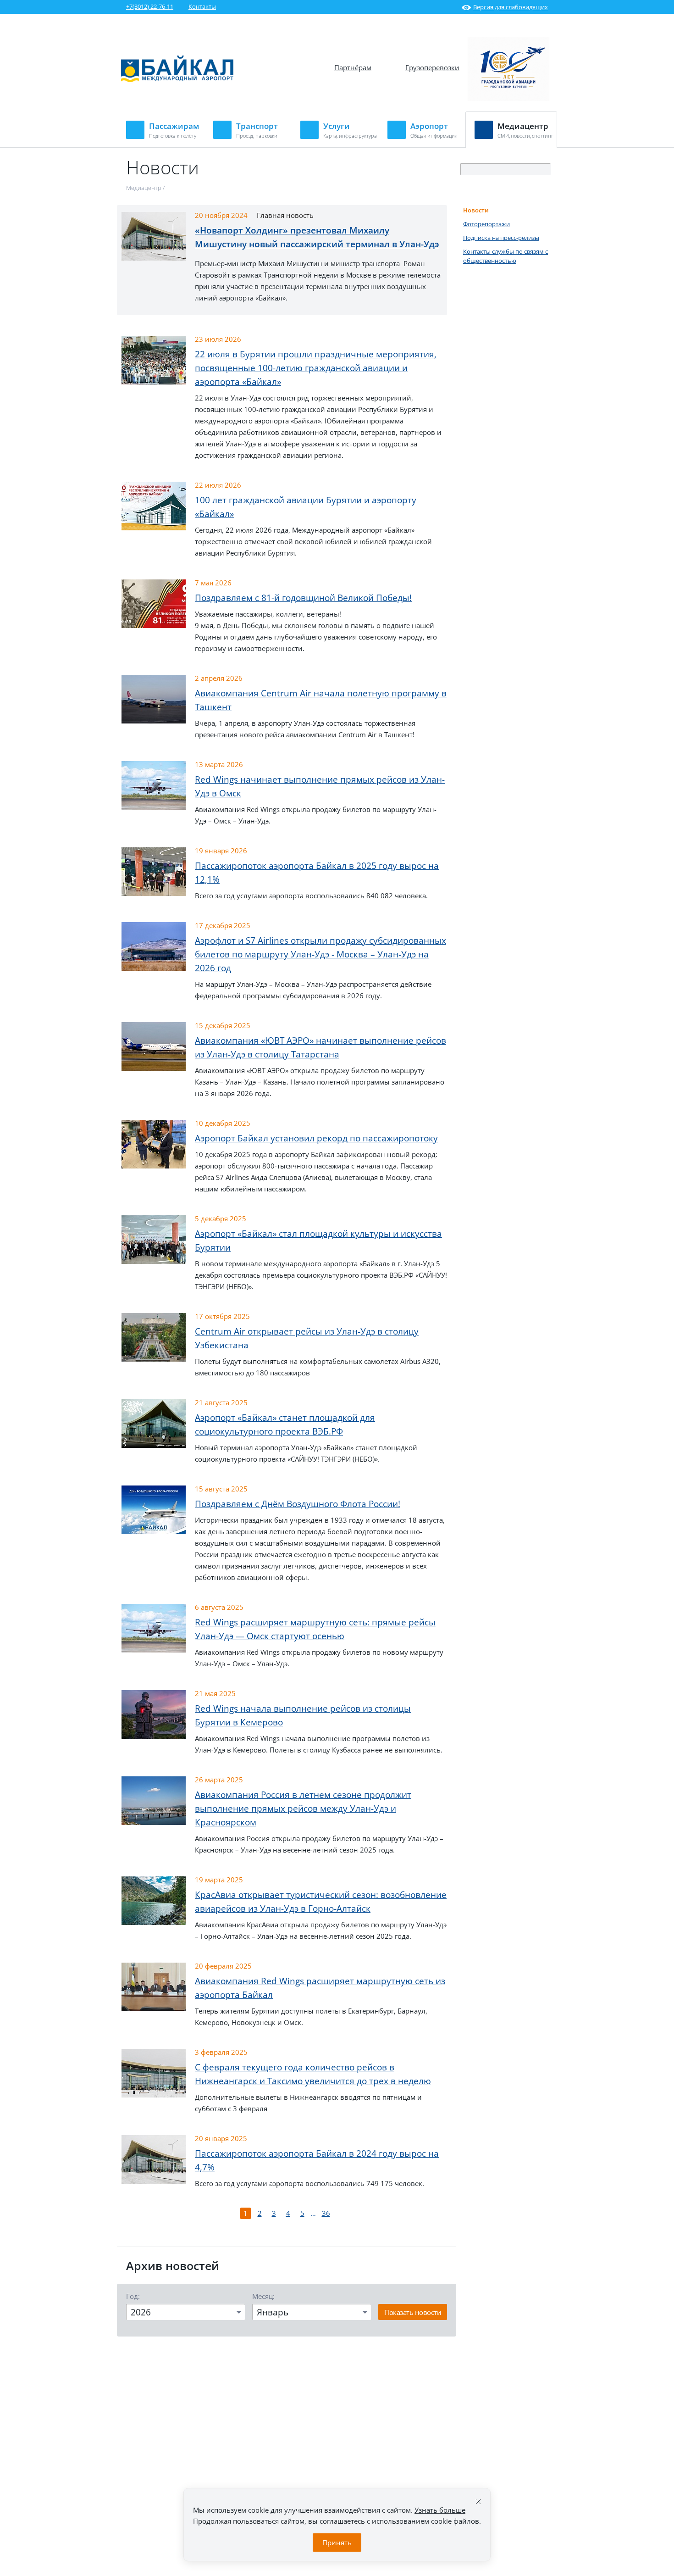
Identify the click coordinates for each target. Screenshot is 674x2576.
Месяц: (263, 2296)
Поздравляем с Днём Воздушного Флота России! (298, 1504)
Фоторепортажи (486, 224)
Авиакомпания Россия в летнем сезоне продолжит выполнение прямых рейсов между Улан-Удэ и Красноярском (303, 1808)
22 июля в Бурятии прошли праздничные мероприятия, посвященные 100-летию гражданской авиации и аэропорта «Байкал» (316, 368)
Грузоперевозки (432, 67)
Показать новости (413, 2312)
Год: (133, 2296)
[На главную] (177, 80)
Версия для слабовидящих (511, 7)
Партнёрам (353, 67)
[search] (544, 170)
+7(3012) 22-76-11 (150, 6)
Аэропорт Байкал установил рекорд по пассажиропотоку (316, 1138)
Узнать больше (440, 2510)
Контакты (202, 6)
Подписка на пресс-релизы (501, 238)
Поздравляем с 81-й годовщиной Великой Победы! (303, 598)
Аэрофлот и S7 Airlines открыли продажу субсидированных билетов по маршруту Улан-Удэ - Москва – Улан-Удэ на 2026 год (320, 954)
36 (326, 2213)
